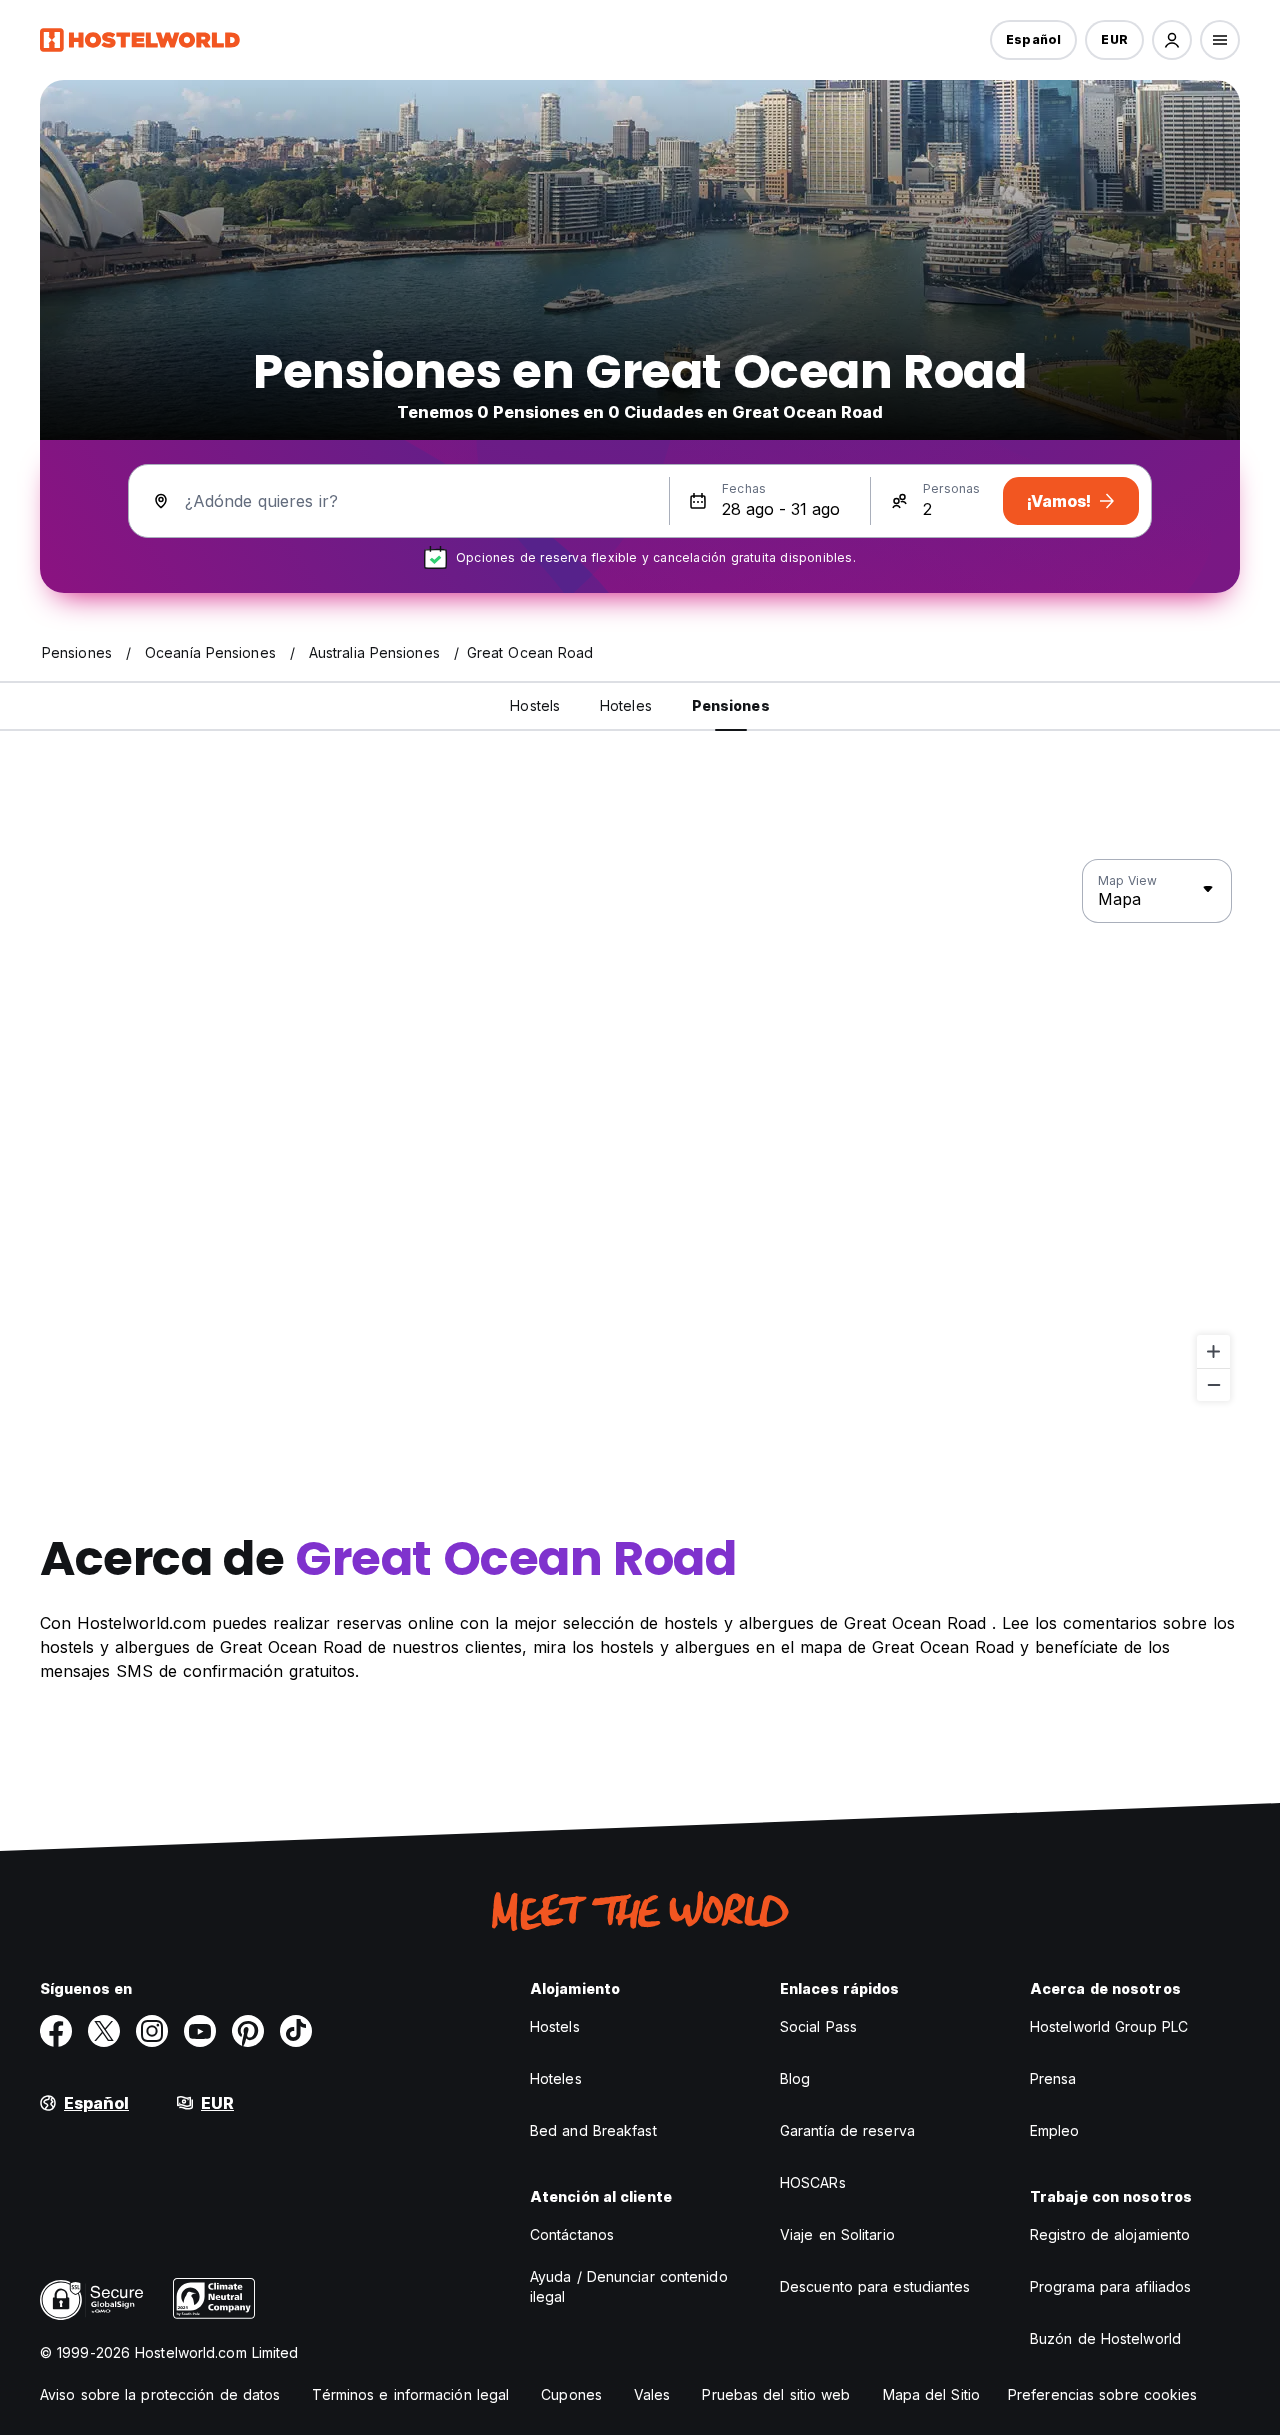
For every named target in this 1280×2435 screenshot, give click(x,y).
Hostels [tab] (535, 705)
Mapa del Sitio (931, 2394)
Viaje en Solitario (837, 2234)
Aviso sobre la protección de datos (160, 2394)
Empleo (1055, 2130)
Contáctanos (572, 2234)
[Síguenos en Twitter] (104, 2031)
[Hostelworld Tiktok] (296, 2031)
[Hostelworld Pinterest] (248, 2031)
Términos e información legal (410, 2394)
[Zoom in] (1213, 1351)
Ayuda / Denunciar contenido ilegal (629, 2286)
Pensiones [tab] (731, 705)
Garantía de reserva (847, 2130)
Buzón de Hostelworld (1105, 2338)
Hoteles (556, 2078)
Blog (795, 2078)
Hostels (555, 2026)
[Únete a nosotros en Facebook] (56, 2031)
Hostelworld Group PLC (1109, 2026)
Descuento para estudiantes (875, 2286)
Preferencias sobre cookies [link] (1103, 2394)
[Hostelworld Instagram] (152, 2031)
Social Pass (818, 2026)
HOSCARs (813, 2182)
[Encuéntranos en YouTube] (200, 2031)
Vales (652, 2394)
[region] (640, 1131)
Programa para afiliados (1110, 2286)
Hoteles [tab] (626, 705)
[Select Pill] (1172, 40)
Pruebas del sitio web (776, 2394)
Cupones (571, 2394)
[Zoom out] (1213, 1384)
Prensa (1053, 2078)
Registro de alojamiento (1110, 2234)
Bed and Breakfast (593, 2130)
